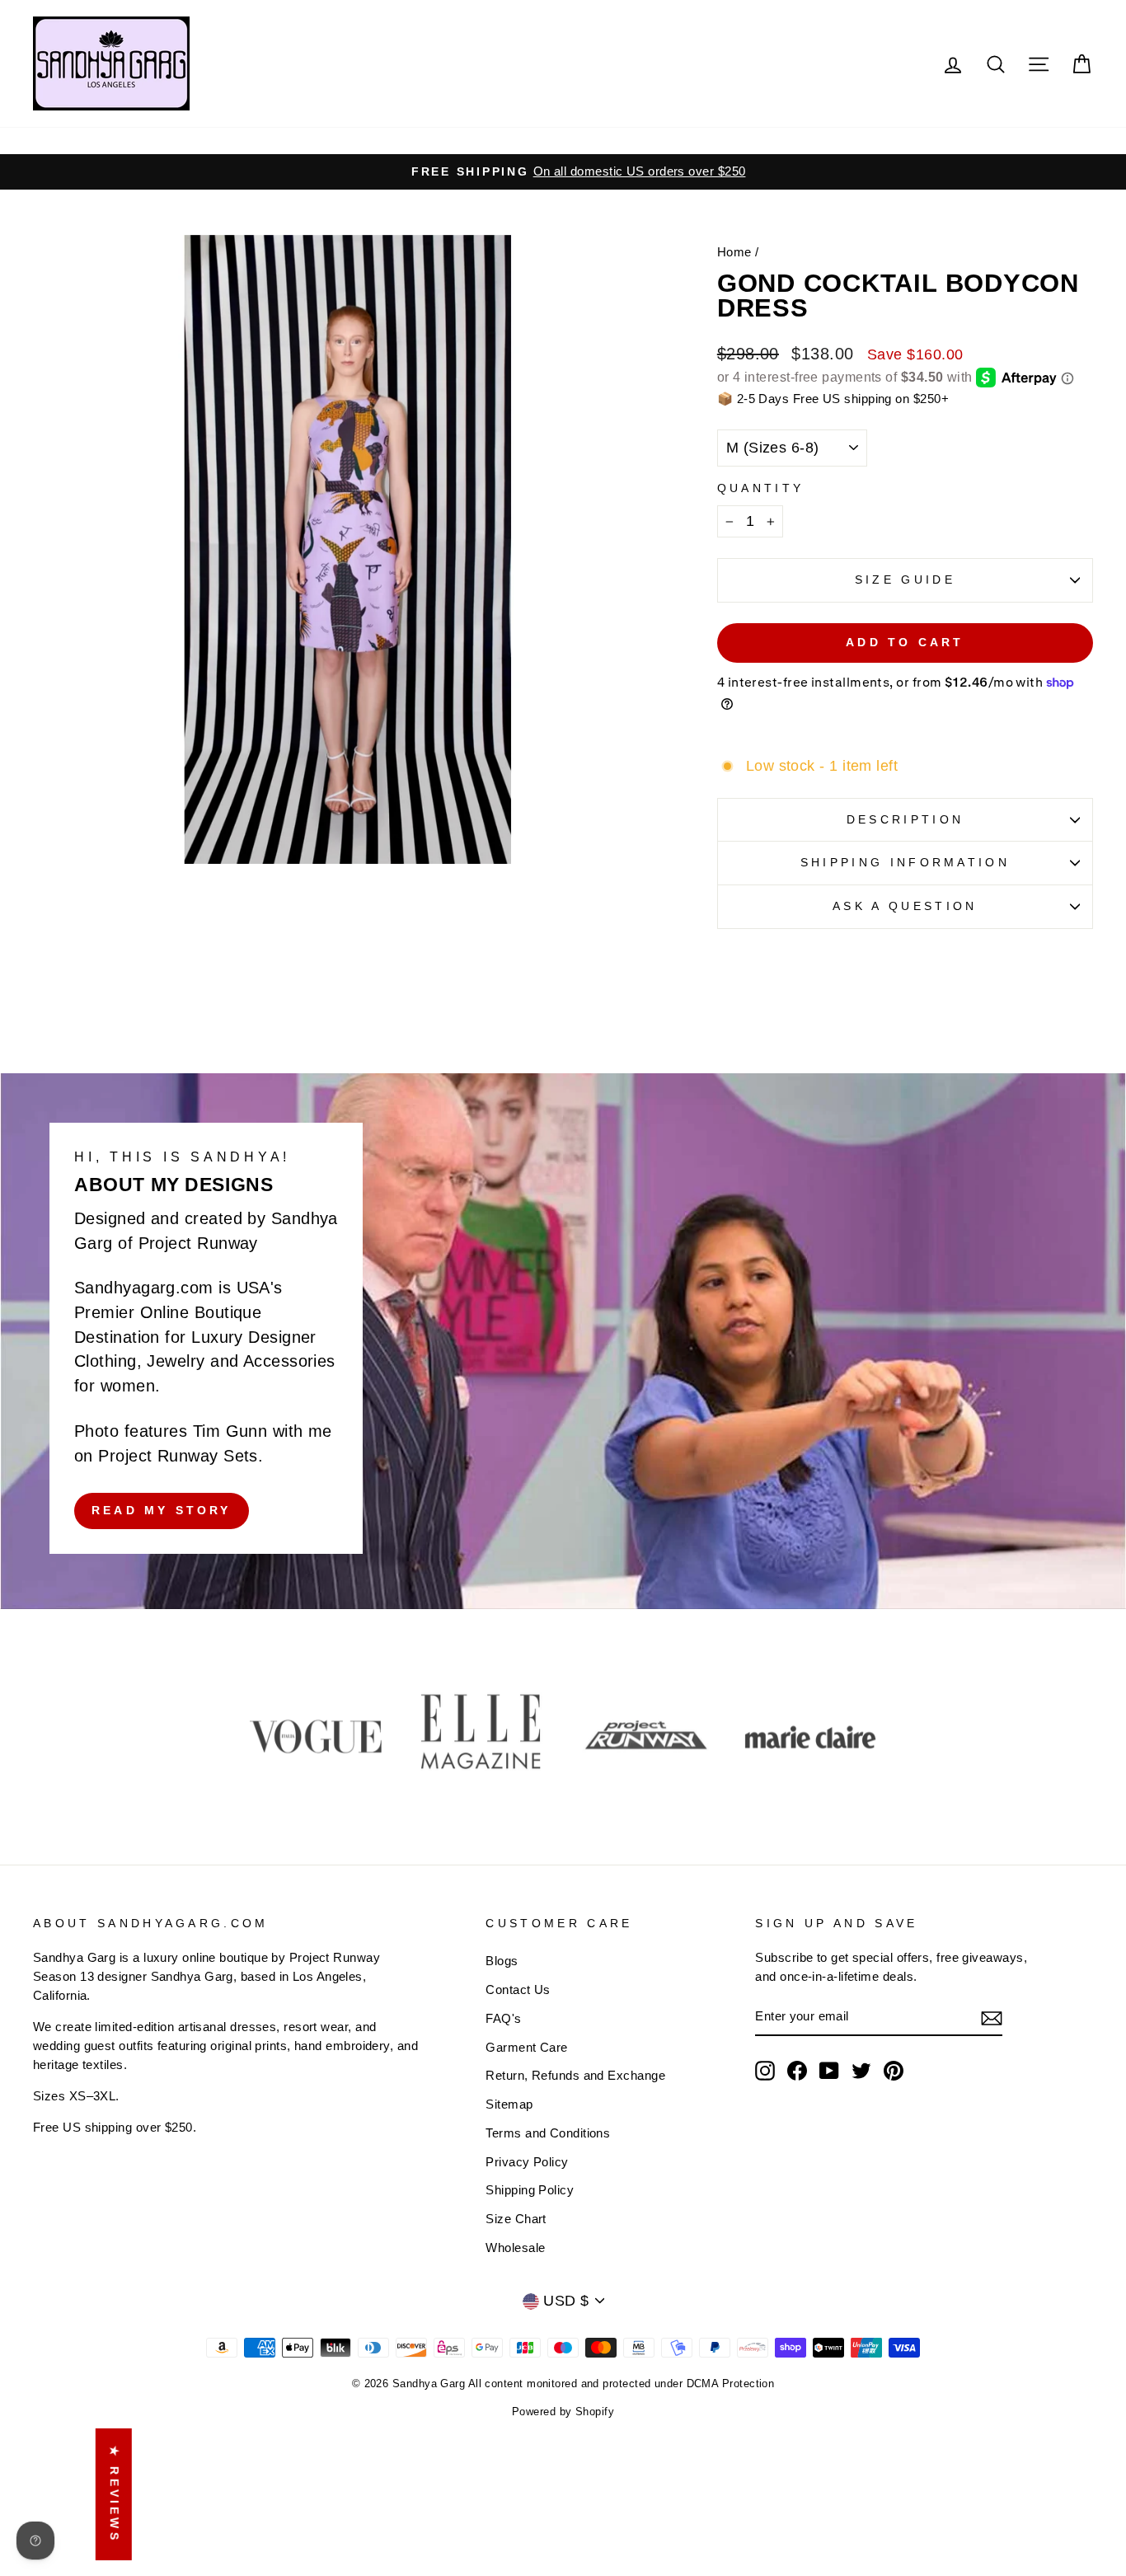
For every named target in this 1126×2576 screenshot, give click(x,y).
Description (905, 819)
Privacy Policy (527, 2162)
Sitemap (509, 2104)
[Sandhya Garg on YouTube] (829, 2071)
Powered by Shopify (563, 2412)
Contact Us (518, 1989)
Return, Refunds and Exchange (575, 2075)
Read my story (162, 1510)
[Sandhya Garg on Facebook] (797, 2071)
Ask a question (905, 906)
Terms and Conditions (548, 2133)
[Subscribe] (992, 2018)
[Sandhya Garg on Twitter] (861, 2071)
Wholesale (515, 2248)
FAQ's (503, 2018)
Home (734, 252)
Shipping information (905, 862)
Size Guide (905, 579)
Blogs (502, 1961)
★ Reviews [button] (115, 2494)
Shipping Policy (530, 2190)
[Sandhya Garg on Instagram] (765, 2071)
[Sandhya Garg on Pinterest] (894, 2071)
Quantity (761, 488)
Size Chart (516, 2219)
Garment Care (526, 2047)
